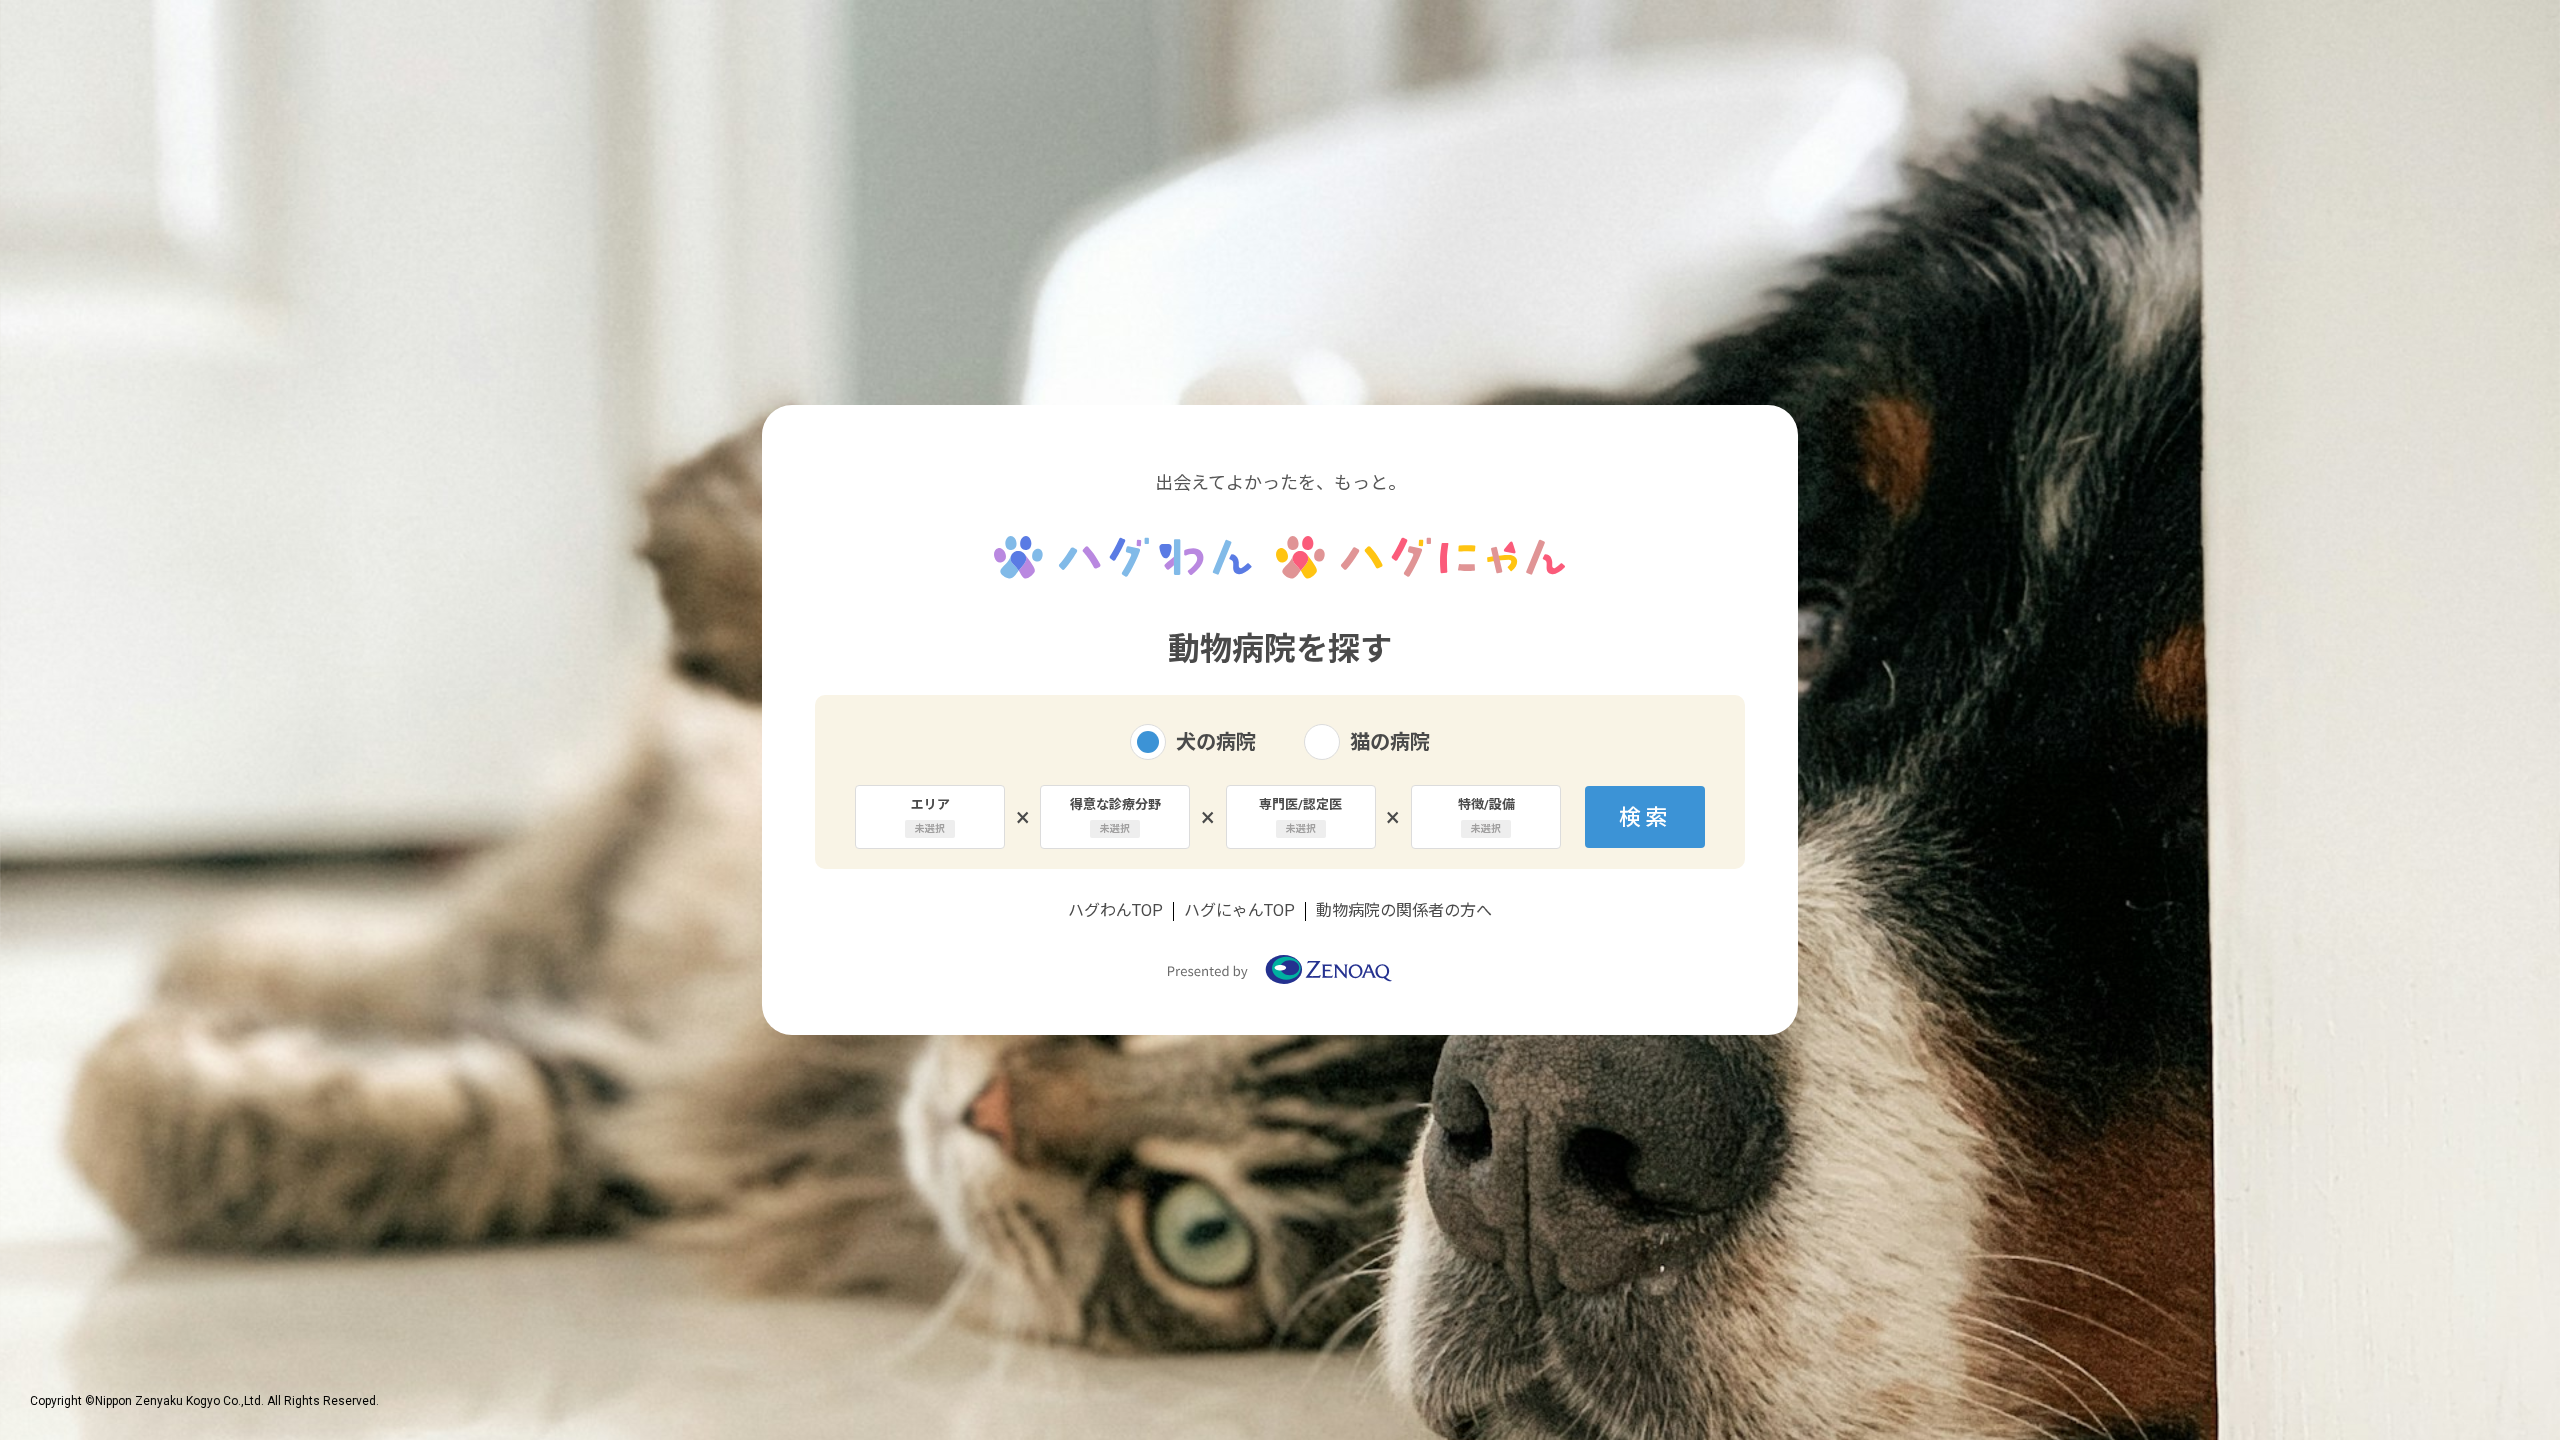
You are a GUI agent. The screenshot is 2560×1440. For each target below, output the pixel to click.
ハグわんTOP (1115, 910)
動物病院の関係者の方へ (1404, 910)
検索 (1645, 817)
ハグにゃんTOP (1239, 910)
